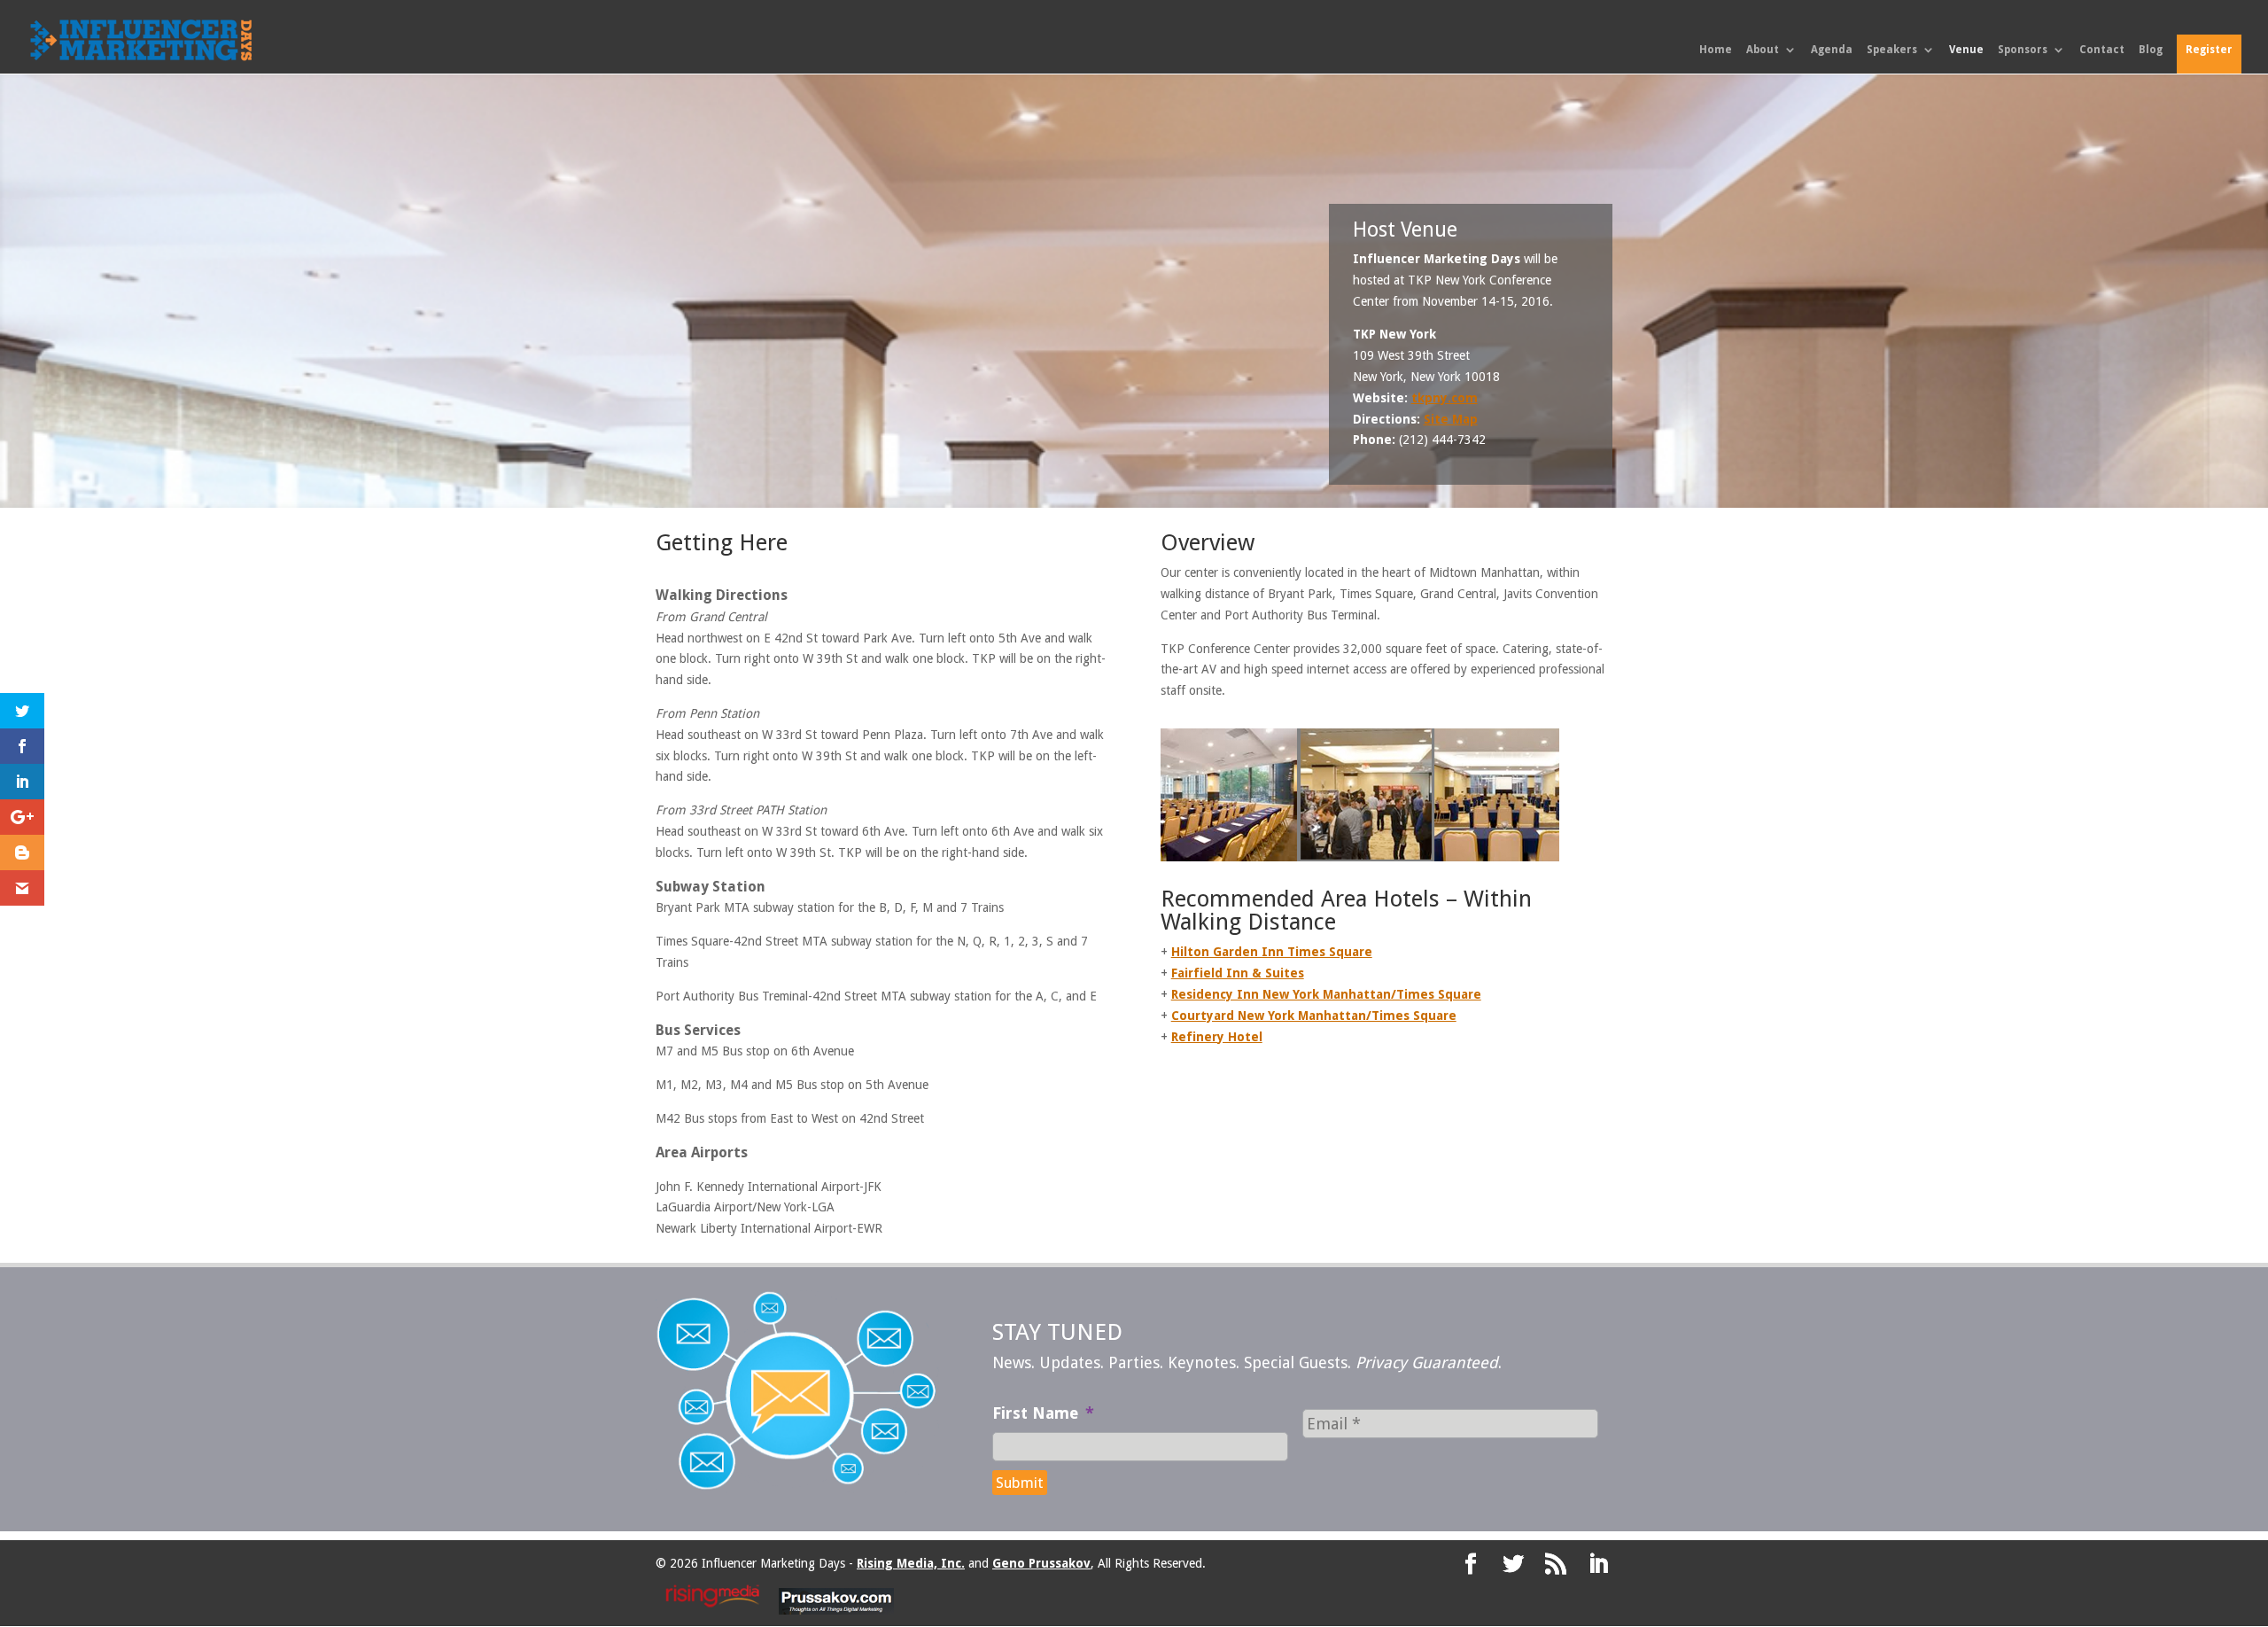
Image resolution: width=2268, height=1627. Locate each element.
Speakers (1892, 50)
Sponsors (2023, 50)
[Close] (1335, 676)
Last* (1150, 784)
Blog (2151, 50)
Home (1716, 50)
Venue (1966, 50)
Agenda (1832, 50)
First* (963, 784)
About (1763, 50)
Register (2209, 50)
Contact (2102, 50)
